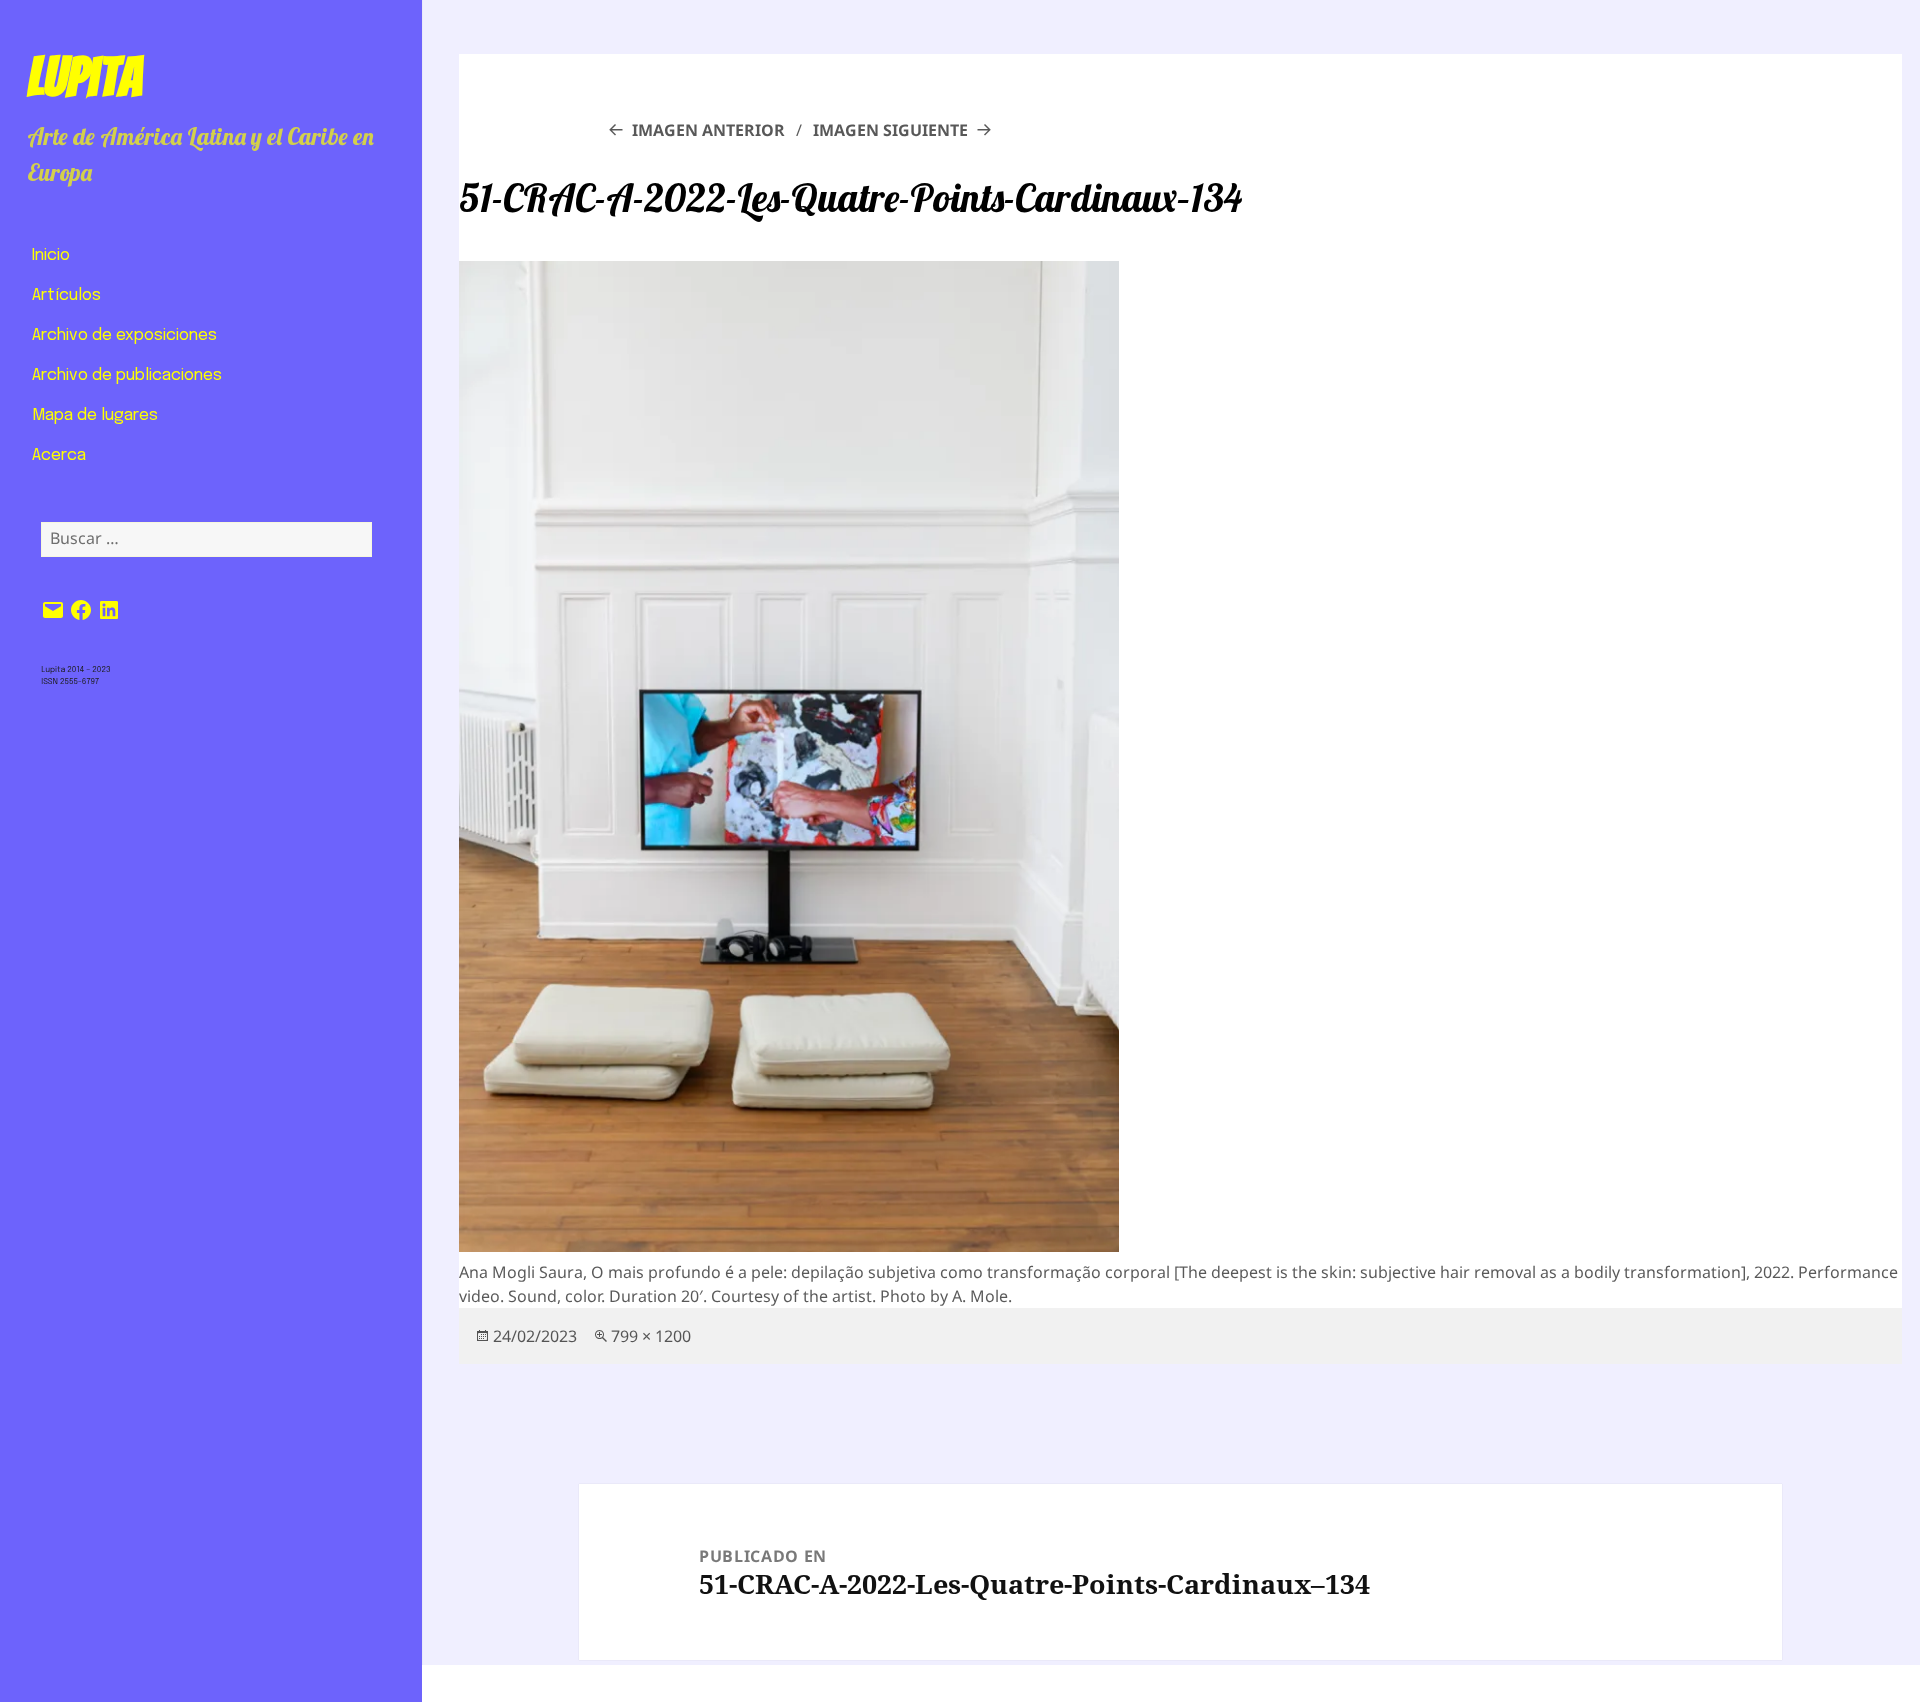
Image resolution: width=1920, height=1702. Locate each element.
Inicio (51, 255)
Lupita (84, 77)
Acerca (59, 455)
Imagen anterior (708, 130)
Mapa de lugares (95, 415)
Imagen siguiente (890, 130)
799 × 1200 (651, 1336)
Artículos (66, 295)
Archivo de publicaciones (127, 375)
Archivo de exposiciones (124, 335)
